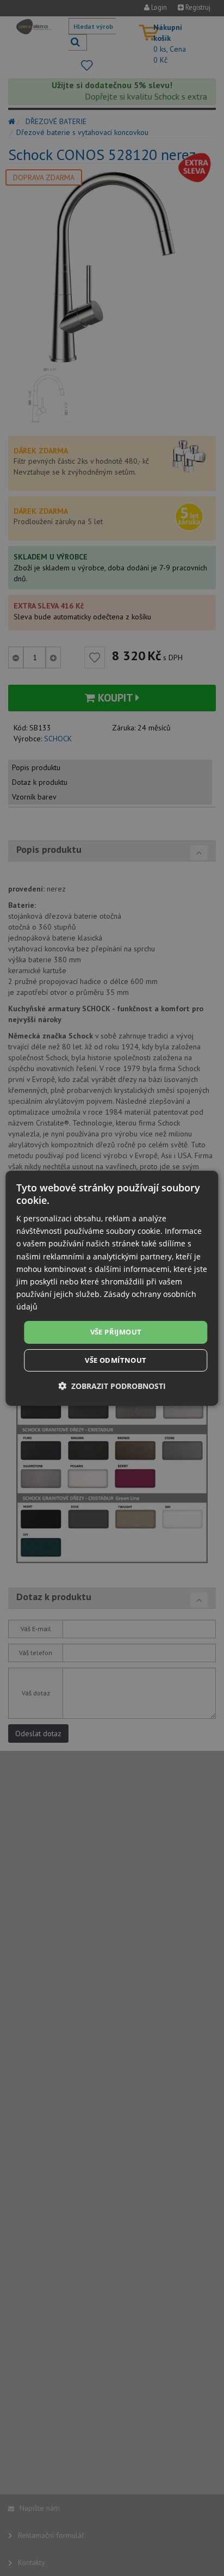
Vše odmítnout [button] (116, 1360)
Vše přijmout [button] (116, 1332)
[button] (112, 1386)
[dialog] (112, 1288)
